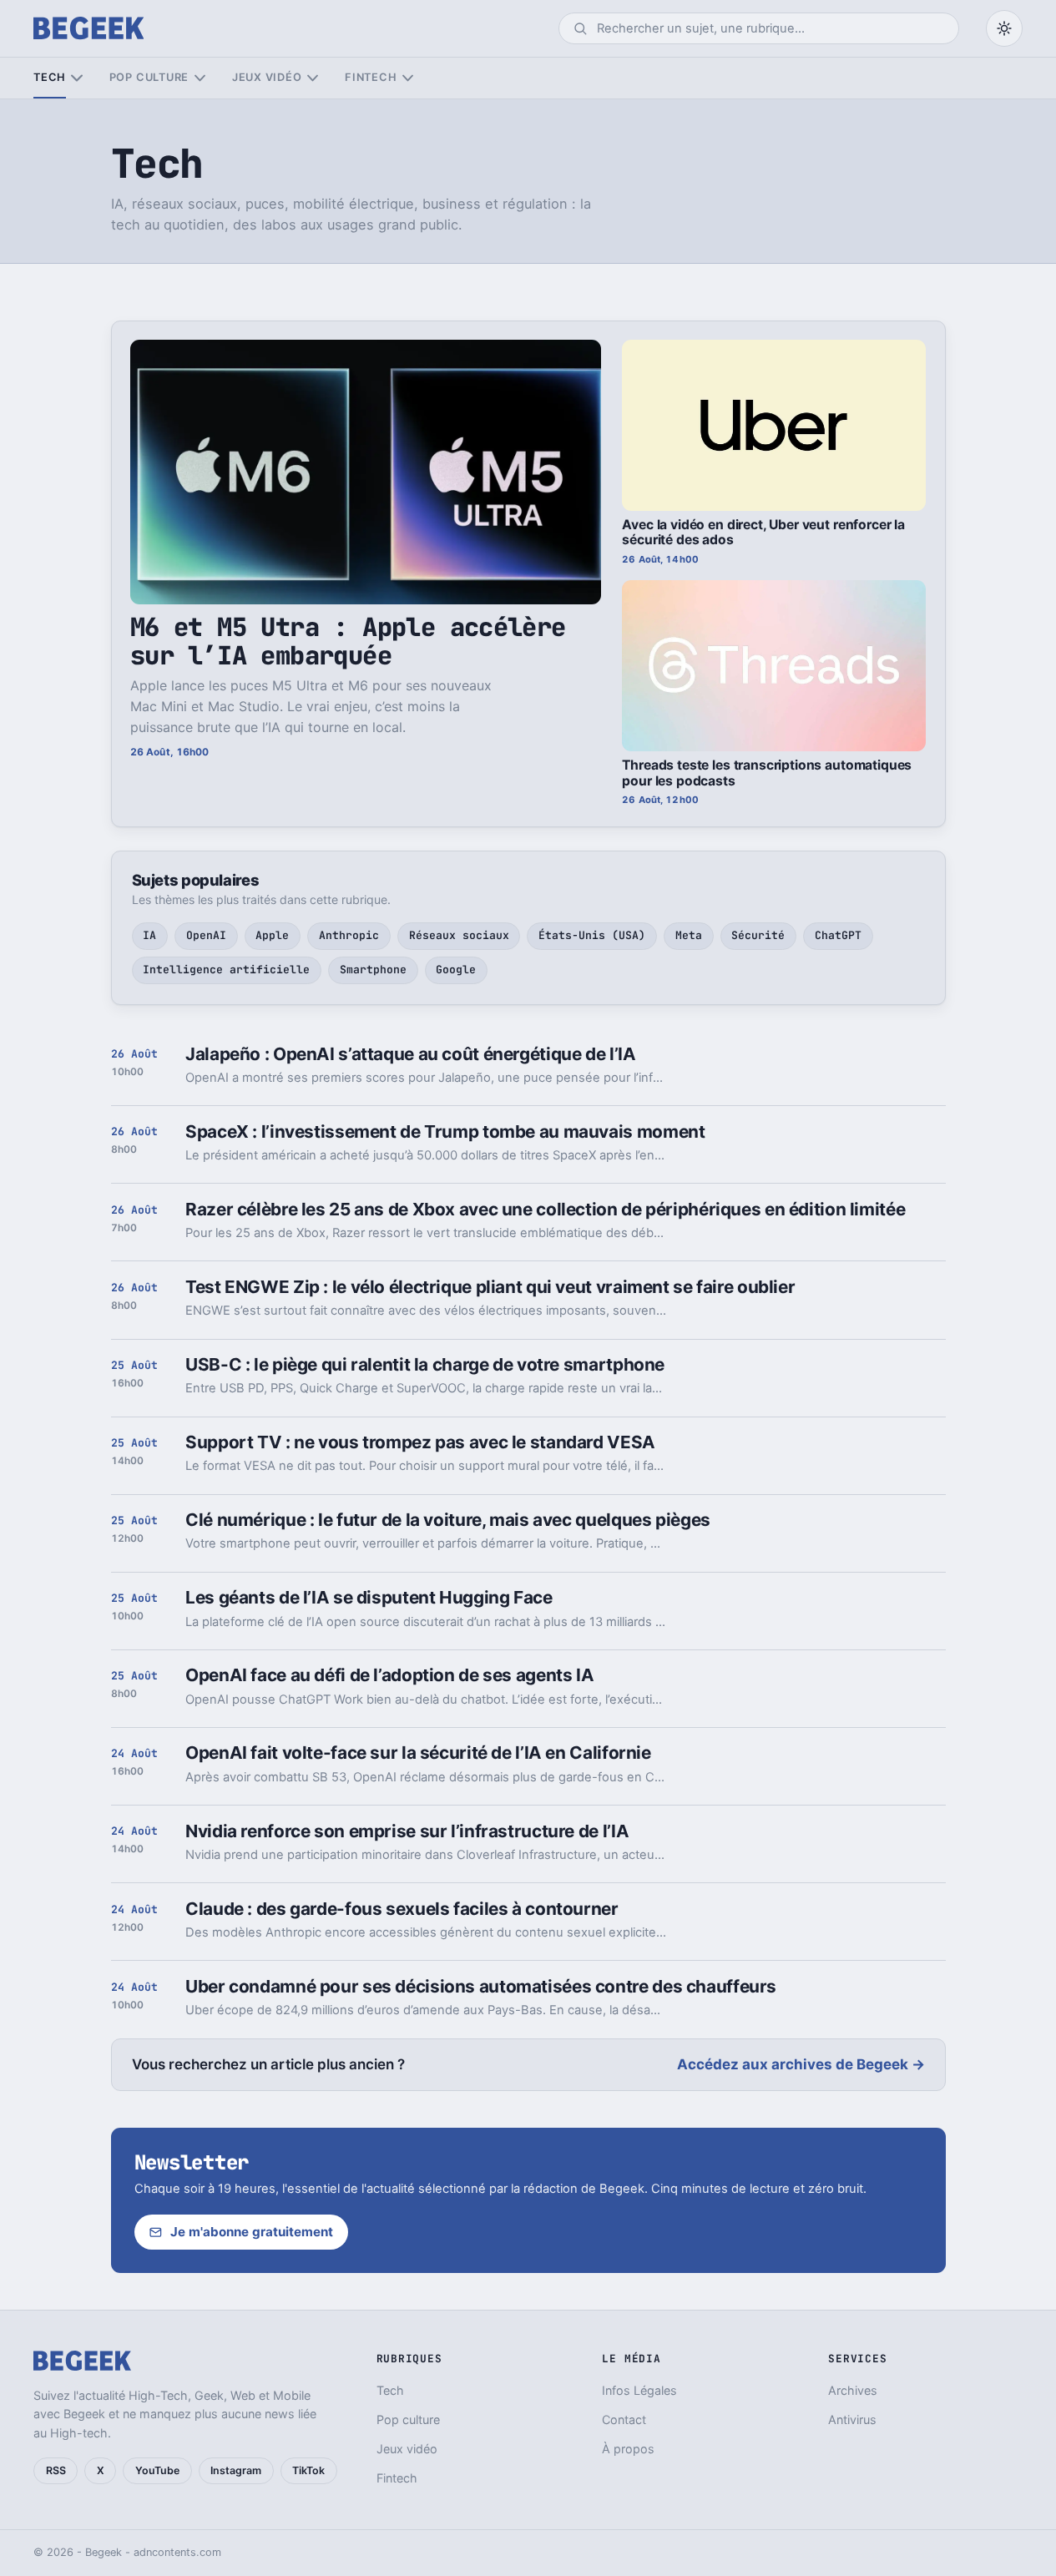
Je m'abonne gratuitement (252, 2232)
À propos (628, 2449)
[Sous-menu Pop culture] (200, 78)
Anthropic (349, 935)
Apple (272, 935)
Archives (853, 2390)
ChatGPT (838, 935)
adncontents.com (177, 2552)
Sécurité (758, 935)
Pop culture (149, 77)
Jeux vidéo (267, 77)
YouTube (157, 2470)
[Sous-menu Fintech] (408, 78)
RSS (56, 2470)
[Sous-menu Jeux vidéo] (313, 78)
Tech (50, 77)
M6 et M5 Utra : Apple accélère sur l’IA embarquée (348, 641)
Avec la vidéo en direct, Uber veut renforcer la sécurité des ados (763, 533)
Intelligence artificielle (226, 970)
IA (149, 935)
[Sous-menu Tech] (76, 78)
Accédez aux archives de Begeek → (801, 2064)
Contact (624, 2419)
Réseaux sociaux (459, 935)
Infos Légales (639, 2390)
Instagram (236, 2470)
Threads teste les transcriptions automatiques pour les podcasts (767, 773)
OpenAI (206, 935)
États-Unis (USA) (592, 935)
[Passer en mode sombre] (1004, 28)
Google (456, 970)
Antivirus (852, 2419)
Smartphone (373, 970)
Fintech (371, 77)
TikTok (308, 2470)
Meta (689, 935)
